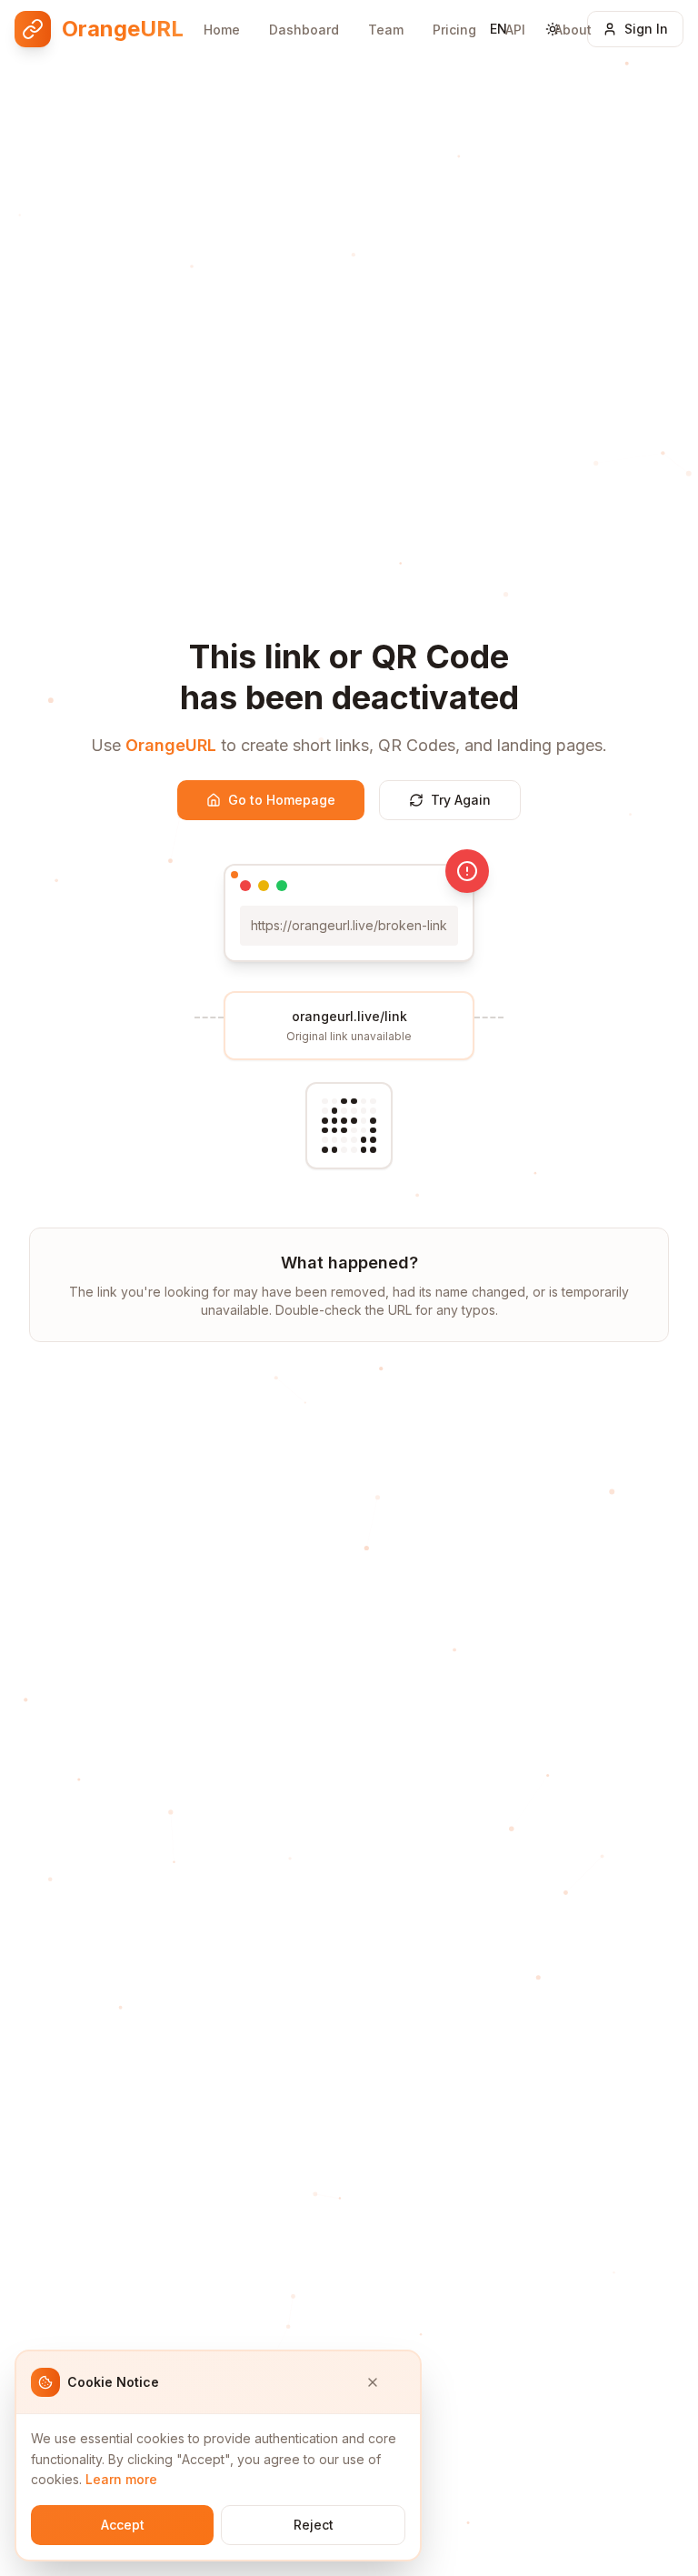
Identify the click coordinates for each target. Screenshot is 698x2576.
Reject (314, 2525)
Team (386, 30)
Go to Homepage (282, 800)
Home (222, 30)
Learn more (121, 2479)
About (573, 30)
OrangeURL (171, 745)
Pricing (454, 30)
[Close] (385, 2382)
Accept (123, 2525)
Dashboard (304, 30)
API (515, 30)
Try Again (461, 800)
